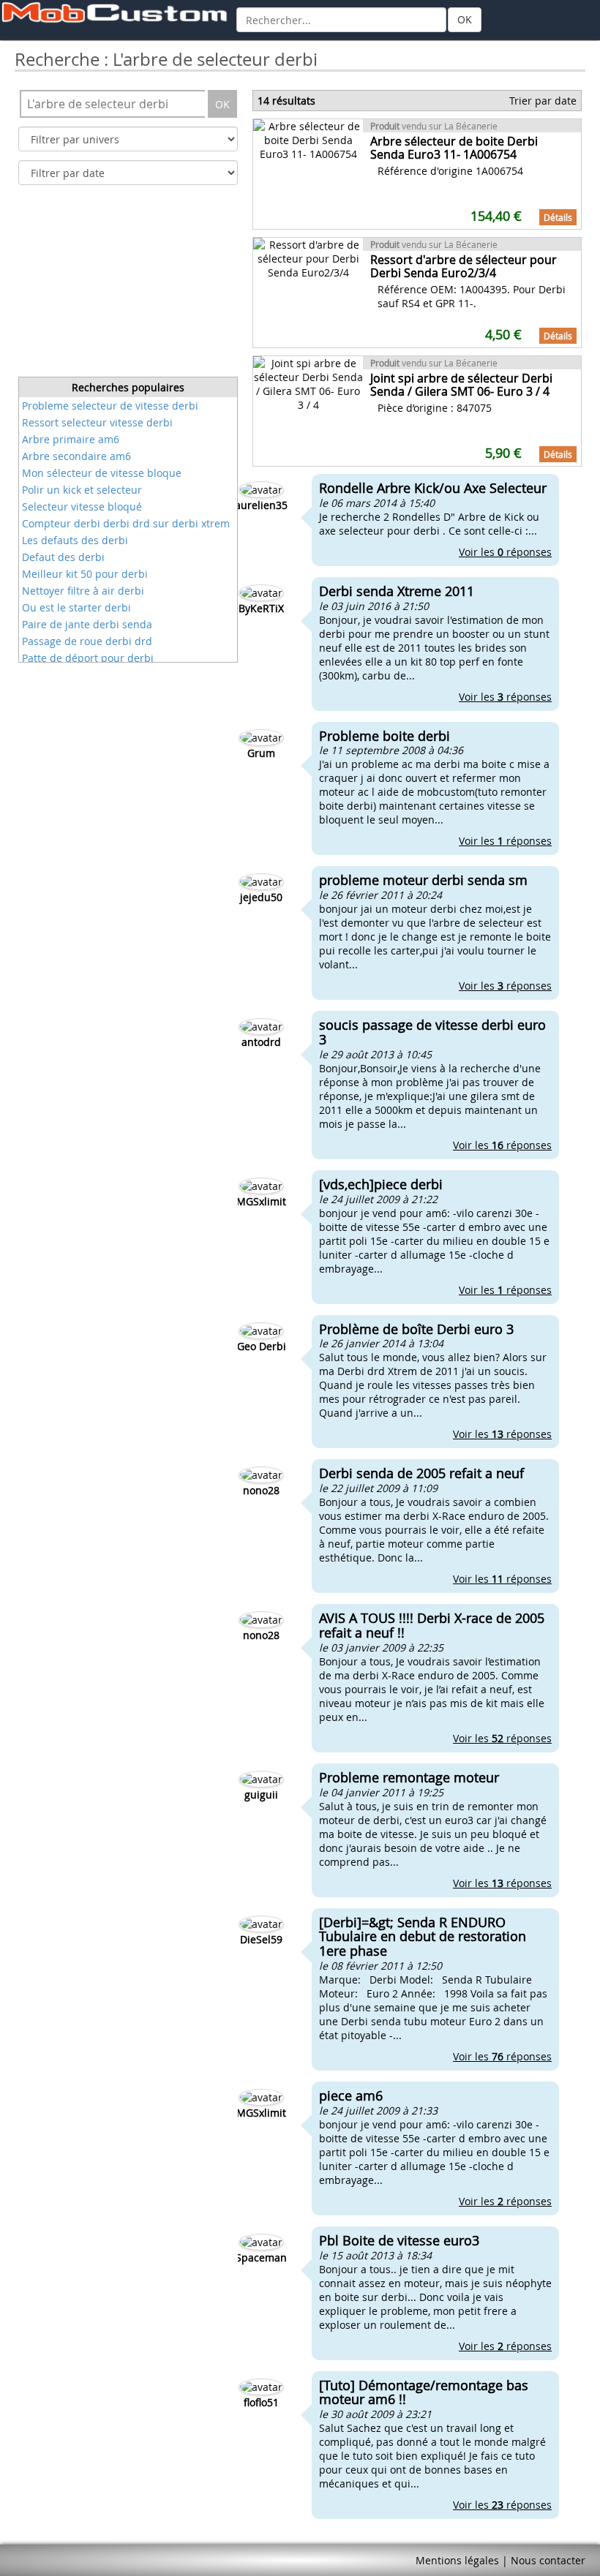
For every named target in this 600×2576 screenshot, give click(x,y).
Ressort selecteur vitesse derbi (97, 422)
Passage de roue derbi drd (87, 641)
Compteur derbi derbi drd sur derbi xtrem (126, 523)
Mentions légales (457, 2560)
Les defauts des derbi (75, 540)
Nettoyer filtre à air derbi (83, 591)
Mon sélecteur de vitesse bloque (102, 473)
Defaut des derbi (63, 557)
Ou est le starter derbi (76, 607)
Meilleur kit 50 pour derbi (85, 574)
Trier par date (543, 101)
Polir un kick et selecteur (82, 490)
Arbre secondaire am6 (76, 456)
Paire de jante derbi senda (87, 624)
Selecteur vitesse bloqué (82, 506)
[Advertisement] (128, 285)
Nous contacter (548, 2560)
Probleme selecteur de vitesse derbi (110, 406)
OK (465, 19)
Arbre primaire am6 (71, 439)
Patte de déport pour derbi (88, 658)
